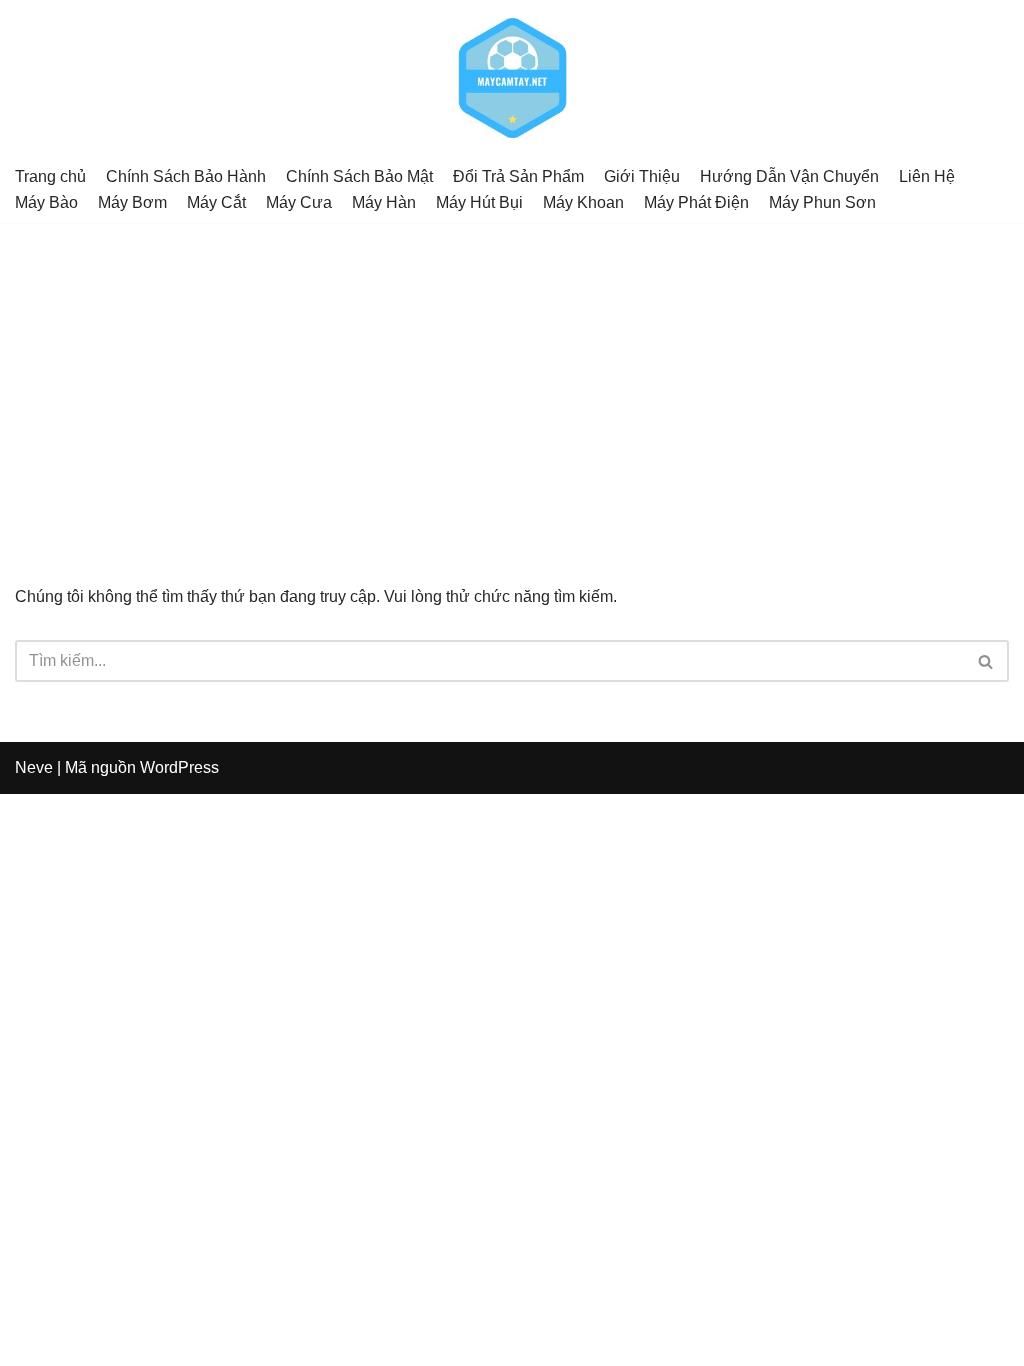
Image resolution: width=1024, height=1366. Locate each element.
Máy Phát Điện (696, 202)
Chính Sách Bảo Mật (359, 176)
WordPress (179, 767)
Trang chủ (50, 176)
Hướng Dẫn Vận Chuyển (789, 176)
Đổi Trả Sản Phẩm (518, 176)
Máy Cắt (216, 202)
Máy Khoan (583, 202)
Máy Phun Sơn (822, 202)
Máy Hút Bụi (479, 202)
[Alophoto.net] (512, 78)
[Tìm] (986, 661)
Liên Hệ (927, 176)
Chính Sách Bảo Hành (186, 176)
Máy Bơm (132, 202)
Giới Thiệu (642, 176)
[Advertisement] (512, 373)
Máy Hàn (384, 202)
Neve (34, 767)
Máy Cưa (299, 202)
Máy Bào (46, 202)
